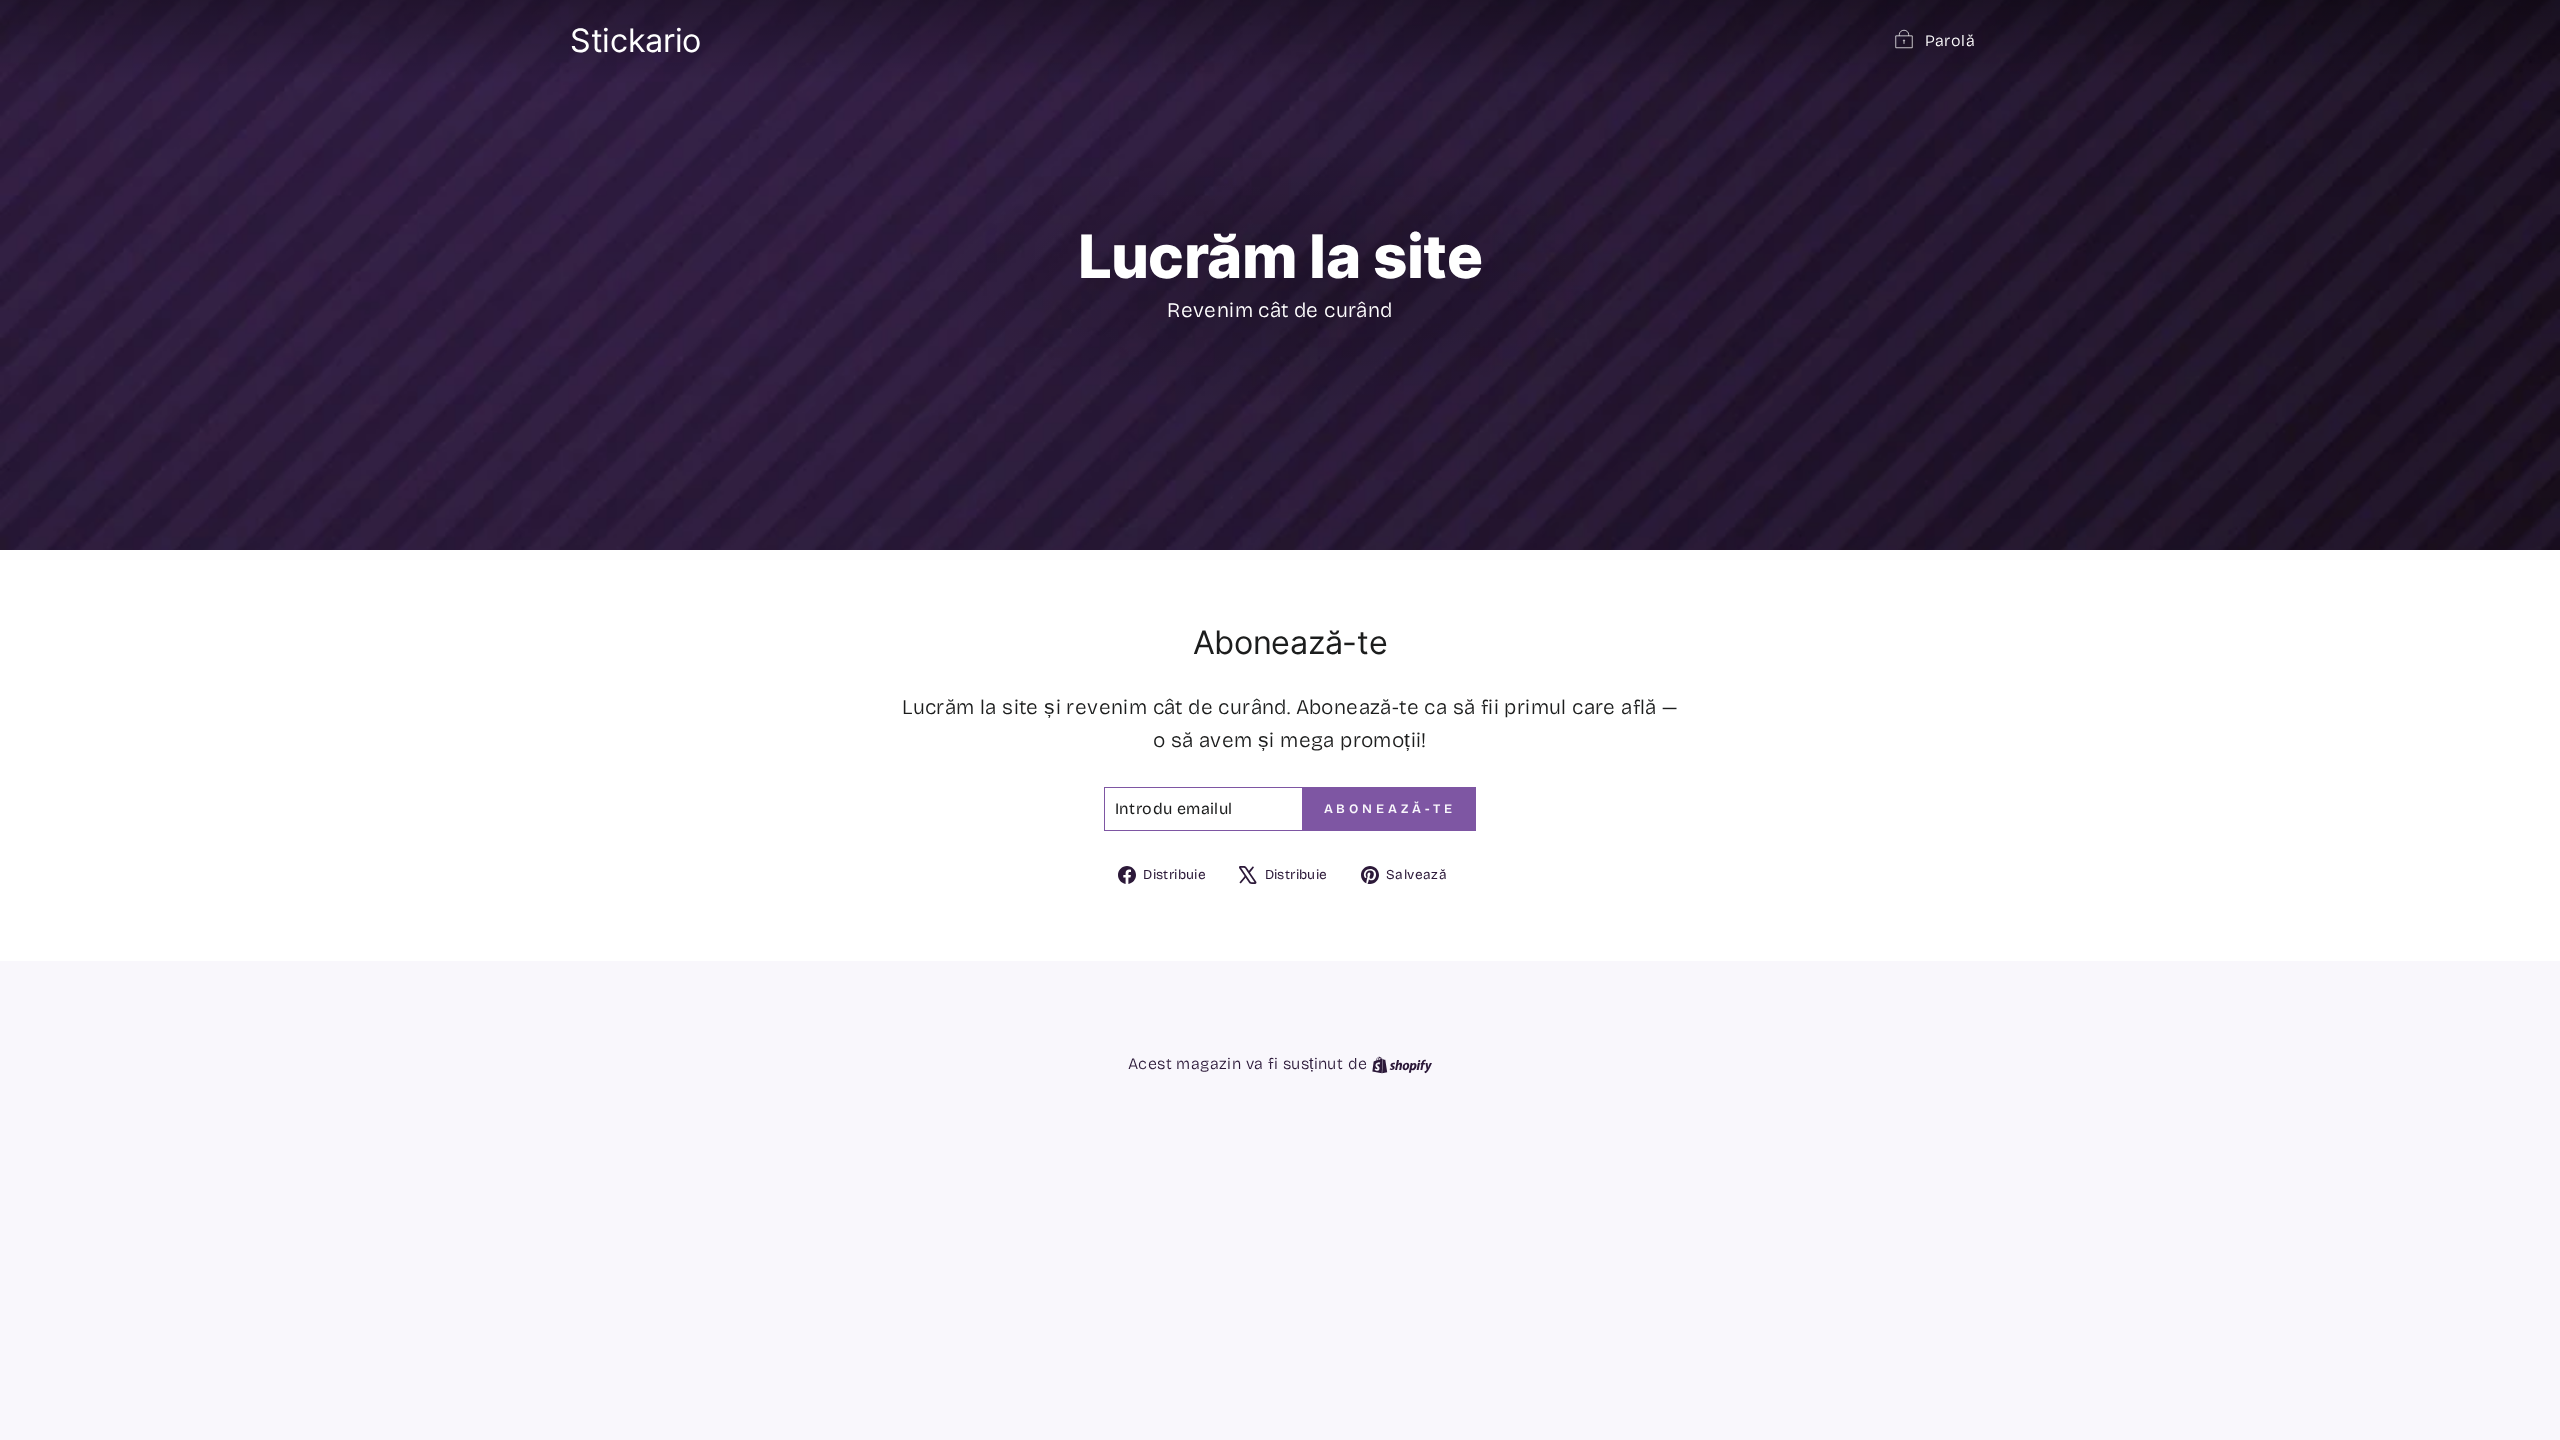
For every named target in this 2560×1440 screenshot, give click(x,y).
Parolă (1950, 40)
